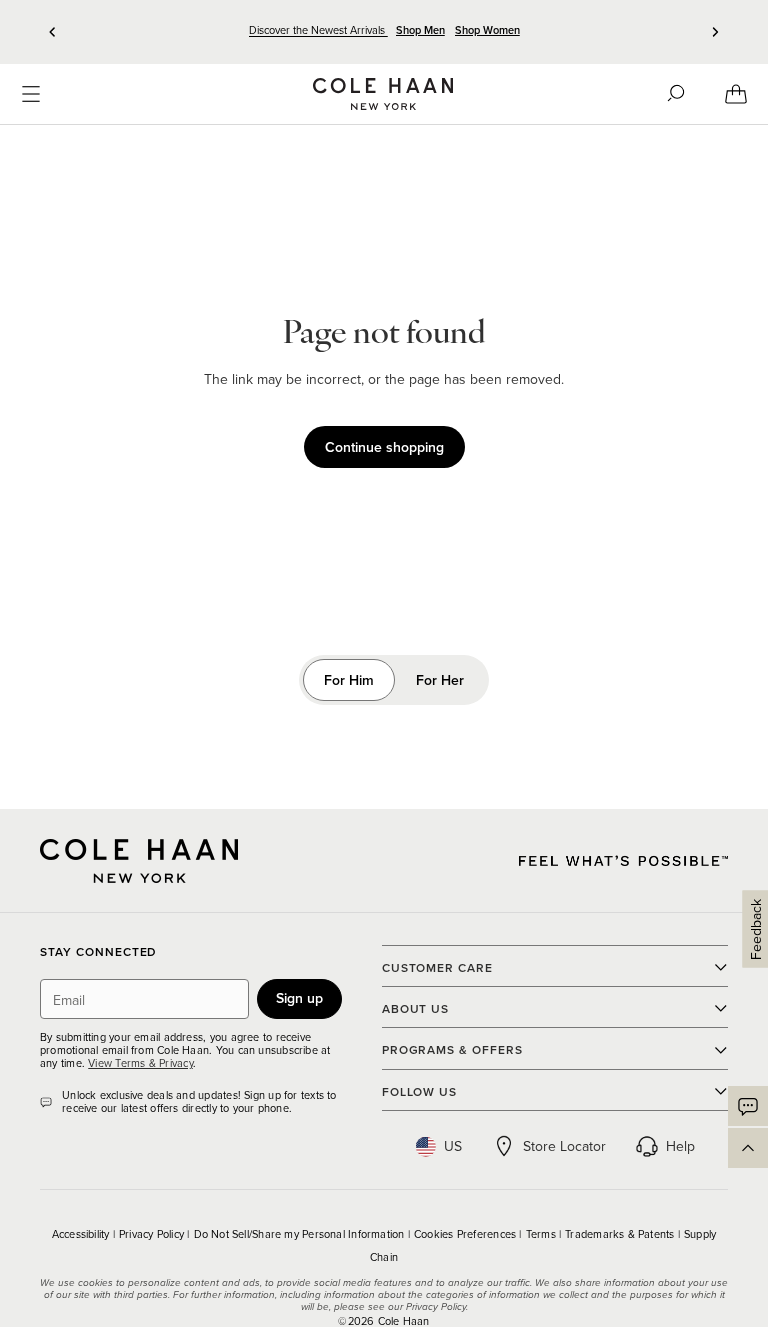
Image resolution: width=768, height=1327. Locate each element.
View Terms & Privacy (140, 1063)
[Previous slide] (53, 32)
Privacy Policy (153, 1234)
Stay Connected (98, 952)
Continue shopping (384, 447)
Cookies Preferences (466, 1234)
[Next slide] (715, 32)
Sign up (299, 998)
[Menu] (31, 94)
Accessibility (82, 1234)
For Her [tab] (440, 680)
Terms (542, 1234)
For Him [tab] (349, 680)
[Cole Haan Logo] (139, 861)
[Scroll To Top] (748, 1148)
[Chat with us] (748, 1106)
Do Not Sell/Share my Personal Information (301, 1234)
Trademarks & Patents (621, 1234)
